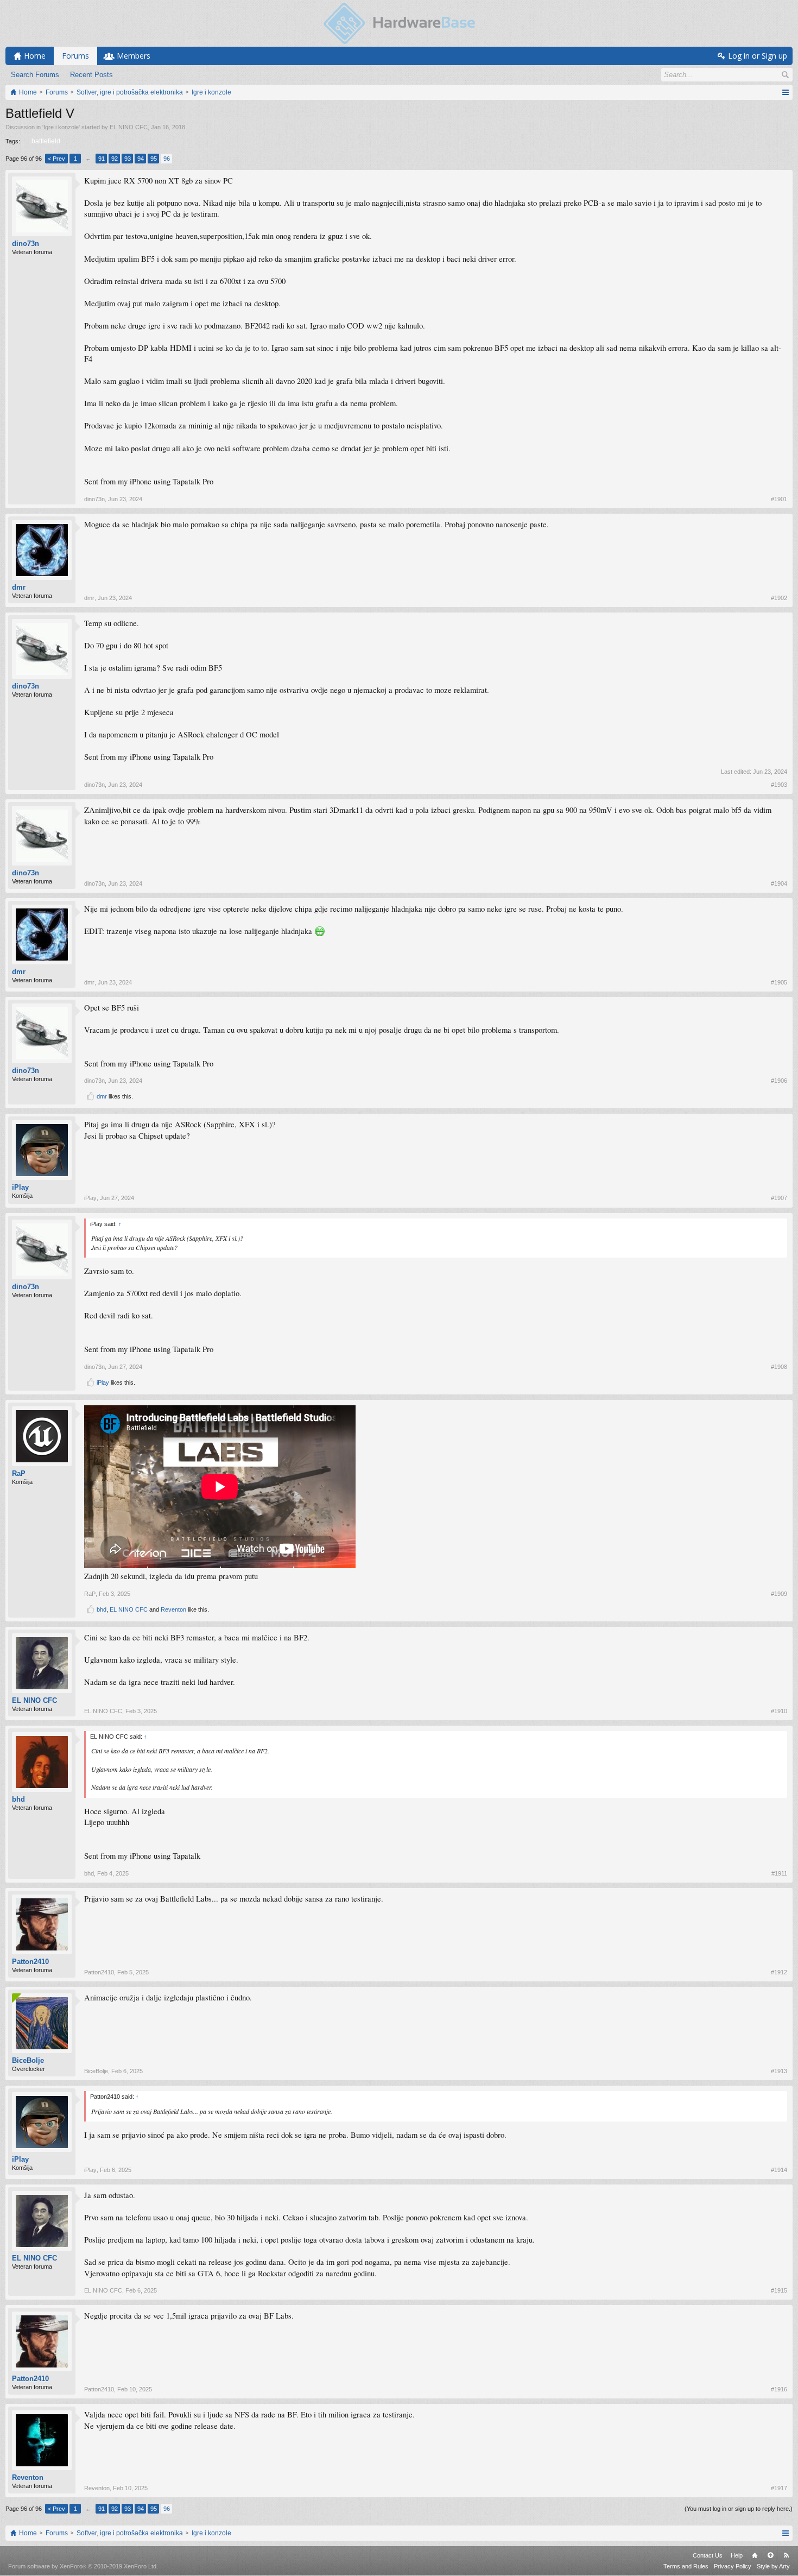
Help (737, 2555)
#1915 (779, 2290)
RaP (19, 1473)
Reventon (173, 1609)
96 (167, 159)
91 (102, 159)
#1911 (779, 1873)
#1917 (779, 2488)
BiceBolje (28, 2060)
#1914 (779, 2170)
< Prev (56, 159)
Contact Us (708, 2555)
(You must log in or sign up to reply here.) (739, 2509)
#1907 (779, 1198)
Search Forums (35, 75)
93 (128, 159)
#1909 (779, 1594)
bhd (102, 1609)
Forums (75, 56)
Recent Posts (91, 75)
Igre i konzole (61, 127)
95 (154, 159)
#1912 (779, 1972)
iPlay (20, 1187)
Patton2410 (30, 1962)
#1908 (779, 1367)
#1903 (779, 785)
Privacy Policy (733, 2566)
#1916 (779, 2389)
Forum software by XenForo (83, 2566)
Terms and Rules (686, 2566)
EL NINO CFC (129, 127)
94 (141, 159)
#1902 (779, 598)
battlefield (46, 141)
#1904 (779, 883)
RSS (786, 2555)
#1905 (779, 982)
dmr (19, 587)
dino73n (26, 244)
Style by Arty (773, 2566)
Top (770, 2555)
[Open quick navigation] (785, 92)
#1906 (779, 1081)
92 (115, 159)
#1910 (779, 1711)
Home (755, 2555)
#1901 (779, 499)
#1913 (779, 2071)
